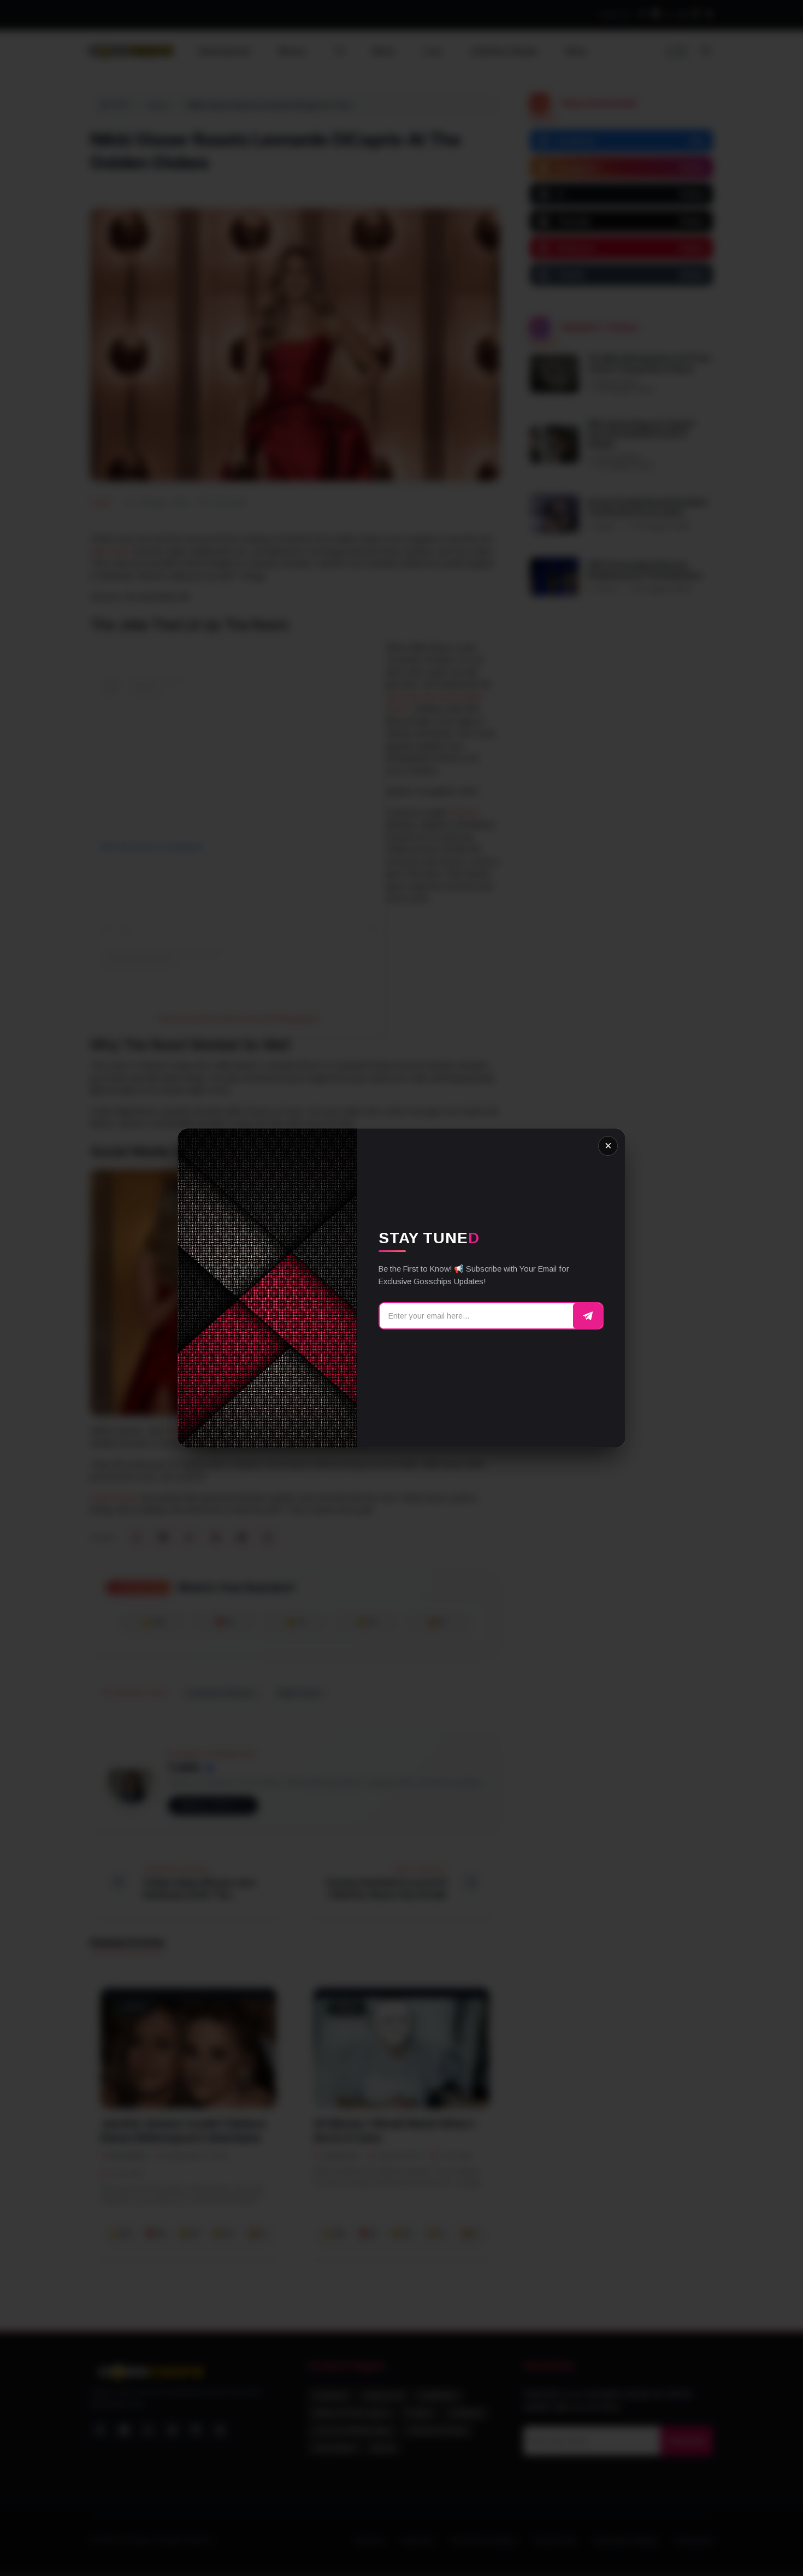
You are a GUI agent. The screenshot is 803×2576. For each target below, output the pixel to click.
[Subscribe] (588, 1316)
